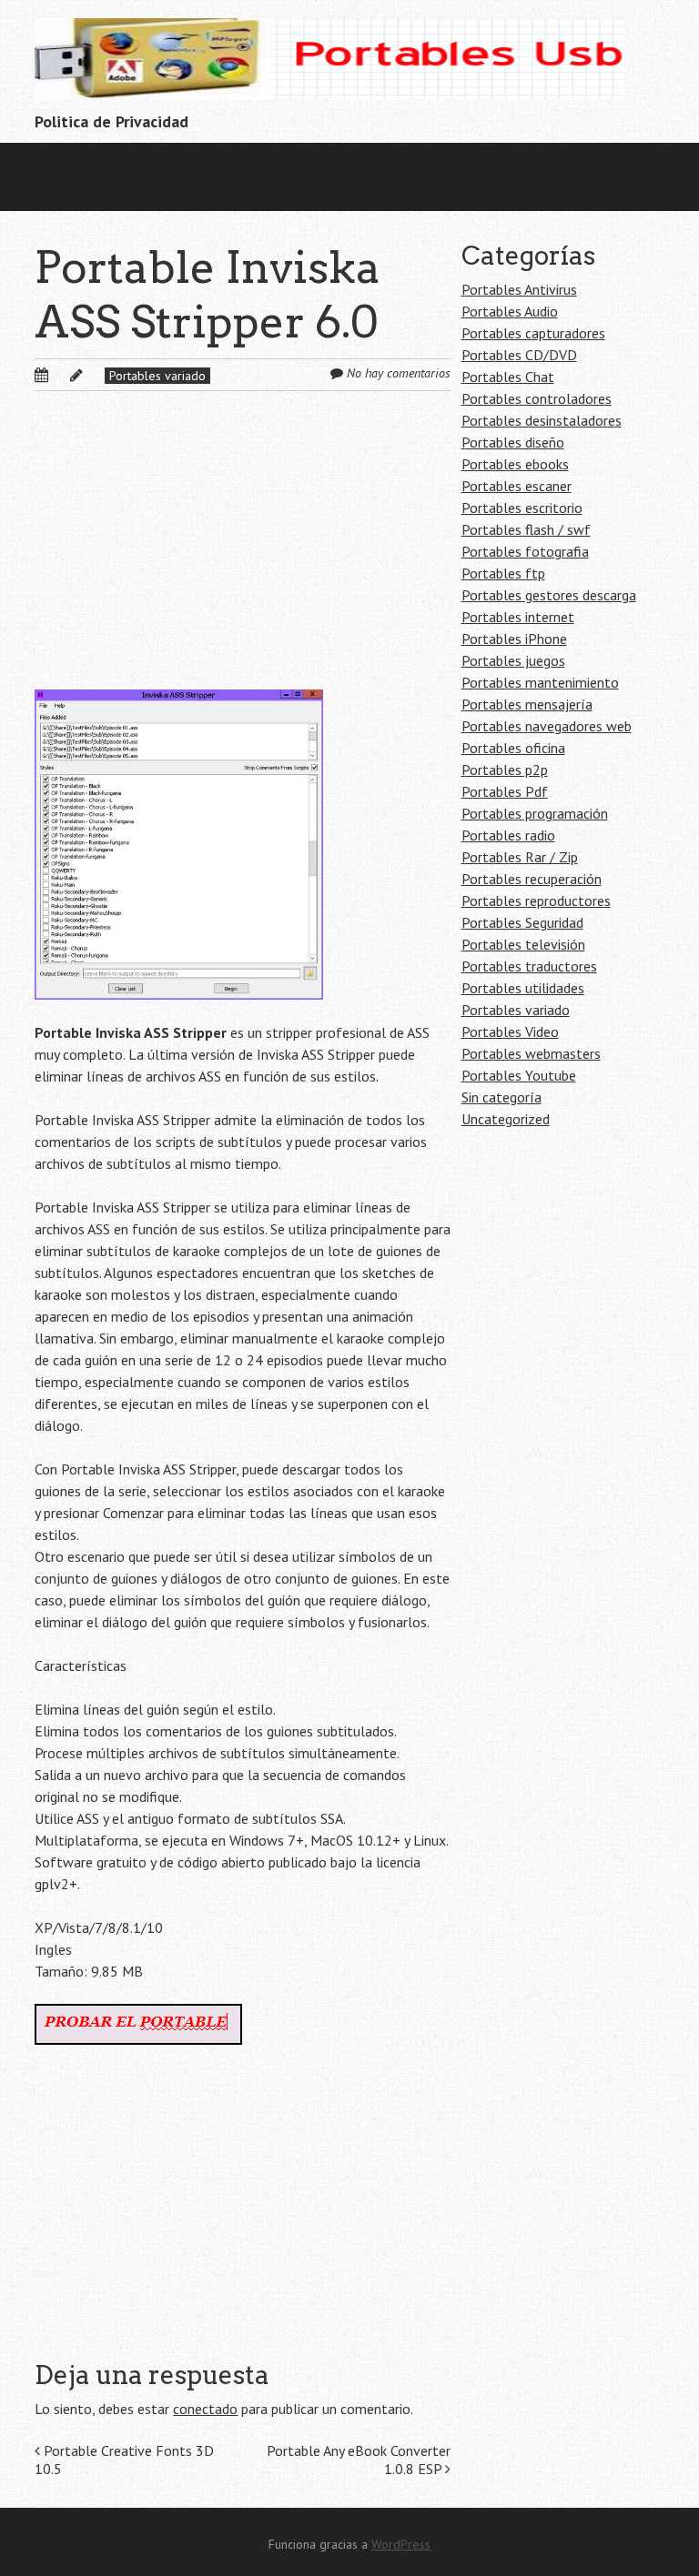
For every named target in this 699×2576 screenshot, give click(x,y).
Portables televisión (523, 944)
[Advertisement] (243, 555)
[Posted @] (61, 375)
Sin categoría (501, 1097)
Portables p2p (505, 770)
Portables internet (518, 617)
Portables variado (157, 376)
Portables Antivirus (519, 289)
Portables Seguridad (522, 922)
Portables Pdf (505, 791)
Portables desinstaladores (542, 420)
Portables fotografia (525, 551)
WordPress (401, 2544)
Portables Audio (510, 311)
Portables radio (508, 835)
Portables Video (510, 1031)
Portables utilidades (523, 988)
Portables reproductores (536, 901)
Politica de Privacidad (111, 121)
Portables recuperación (532, 879)
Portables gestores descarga (549, 595)
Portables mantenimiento (540, 682)
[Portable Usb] (329, 70)
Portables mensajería (527, 704)
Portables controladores (537, 398)
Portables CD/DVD (519, 355)
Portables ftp (503, 573)
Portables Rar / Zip (520, 857)
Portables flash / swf (526, 529)
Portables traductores (529, 966)
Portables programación (535, 813)
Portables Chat (508, 377)
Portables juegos (513, 660)
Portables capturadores (533, 333)
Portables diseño (513, 442)
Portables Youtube (519, 1075)
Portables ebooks (515, 464)
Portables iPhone (514, 639)
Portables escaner (517, 486)
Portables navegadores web (547, 726)
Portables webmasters (531, 1053)
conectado (205, 2409)
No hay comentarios (399, 373)
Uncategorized (506, 1119)
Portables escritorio (522, 508)
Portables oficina (513, 748)
